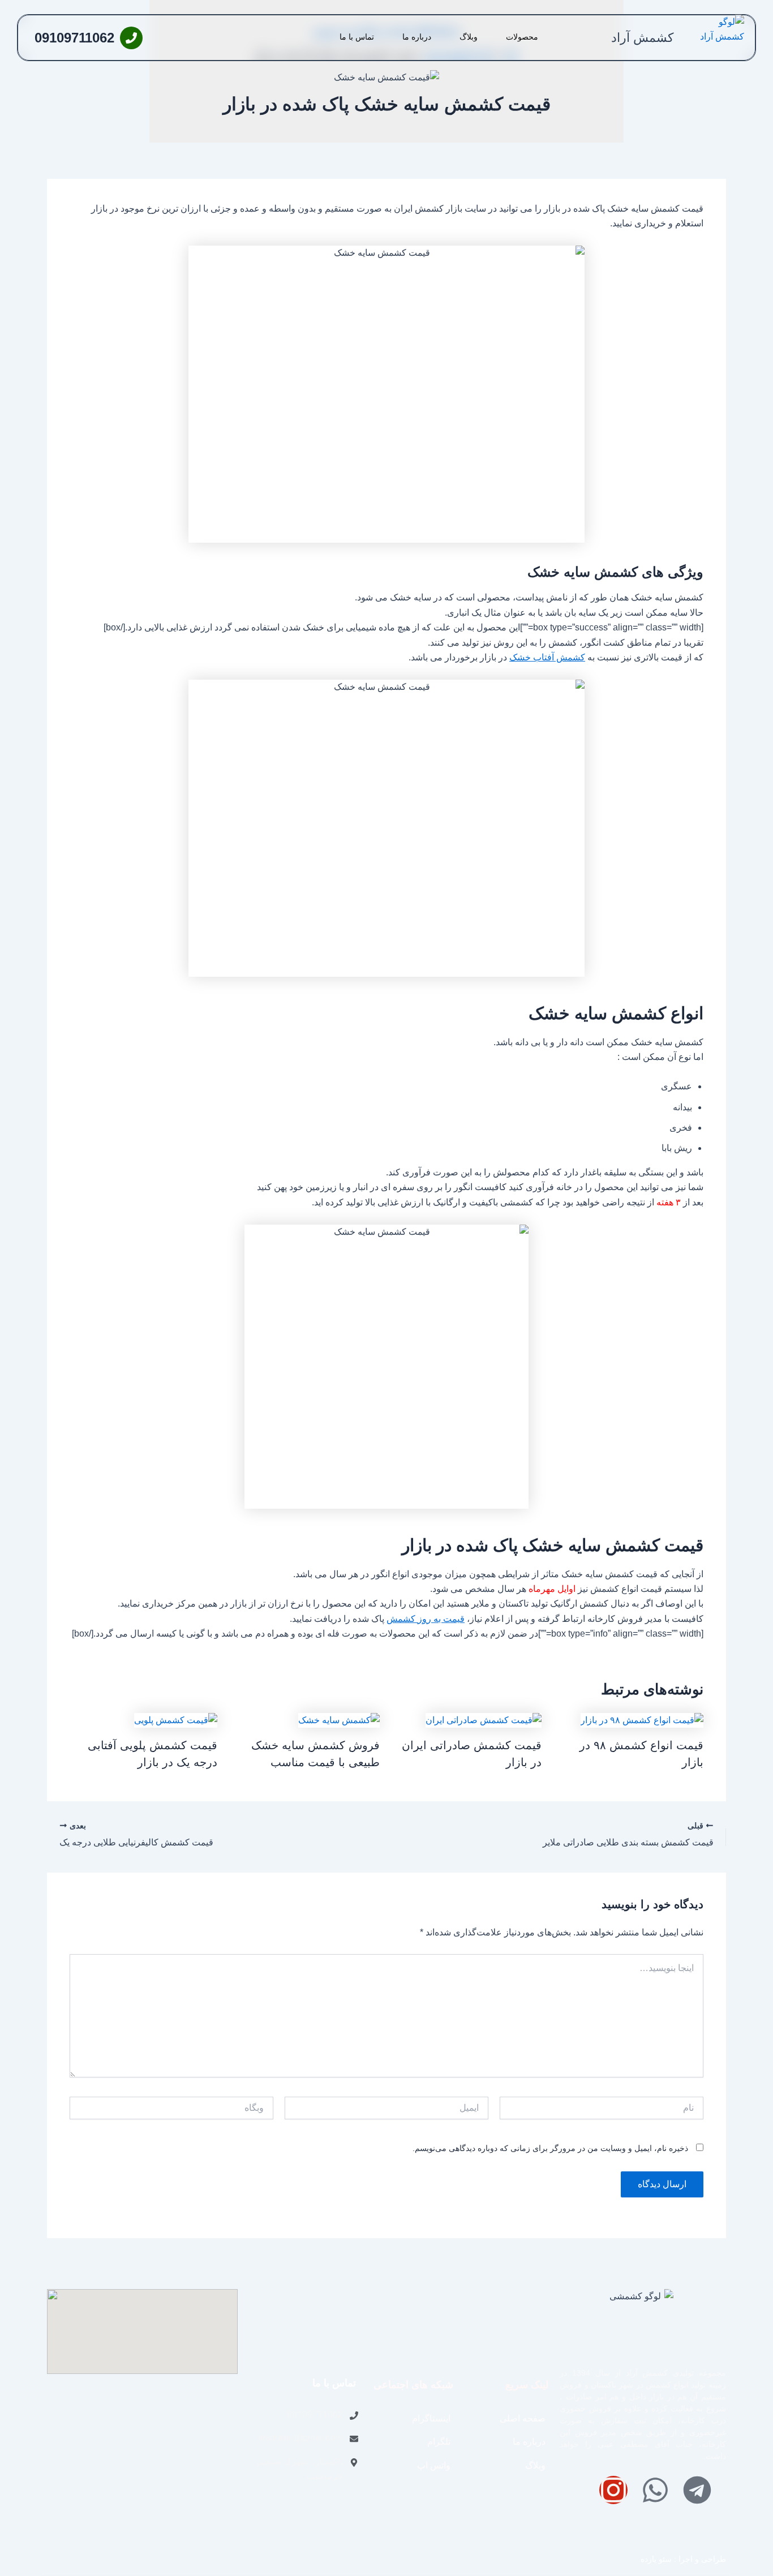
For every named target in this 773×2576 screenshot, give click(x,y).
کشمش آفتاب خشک (547, 657)
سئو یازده (656, 2559)
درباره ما (417, 37)
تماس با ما (357, 37)
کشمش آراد (642, 38)
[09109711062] (131, 38)
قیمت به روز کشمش (426, 1619)
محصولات (522, 37)
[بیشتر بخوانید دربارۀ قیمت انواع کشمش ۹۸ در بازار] (642, 1720)
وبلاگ (469, 37)
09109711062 (74, 38)
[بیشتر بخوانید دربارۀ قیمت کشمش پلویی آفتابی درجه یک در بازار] (176, 1720)
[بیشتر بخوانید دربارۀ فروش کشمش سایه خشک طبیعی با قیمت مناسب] (339, 1720)
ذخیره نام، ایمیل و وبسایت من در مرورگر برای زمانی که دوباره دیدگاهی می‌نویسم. (550, 2148)
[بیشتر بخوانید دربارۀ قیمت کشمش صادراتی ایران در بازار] (484, 1720)
